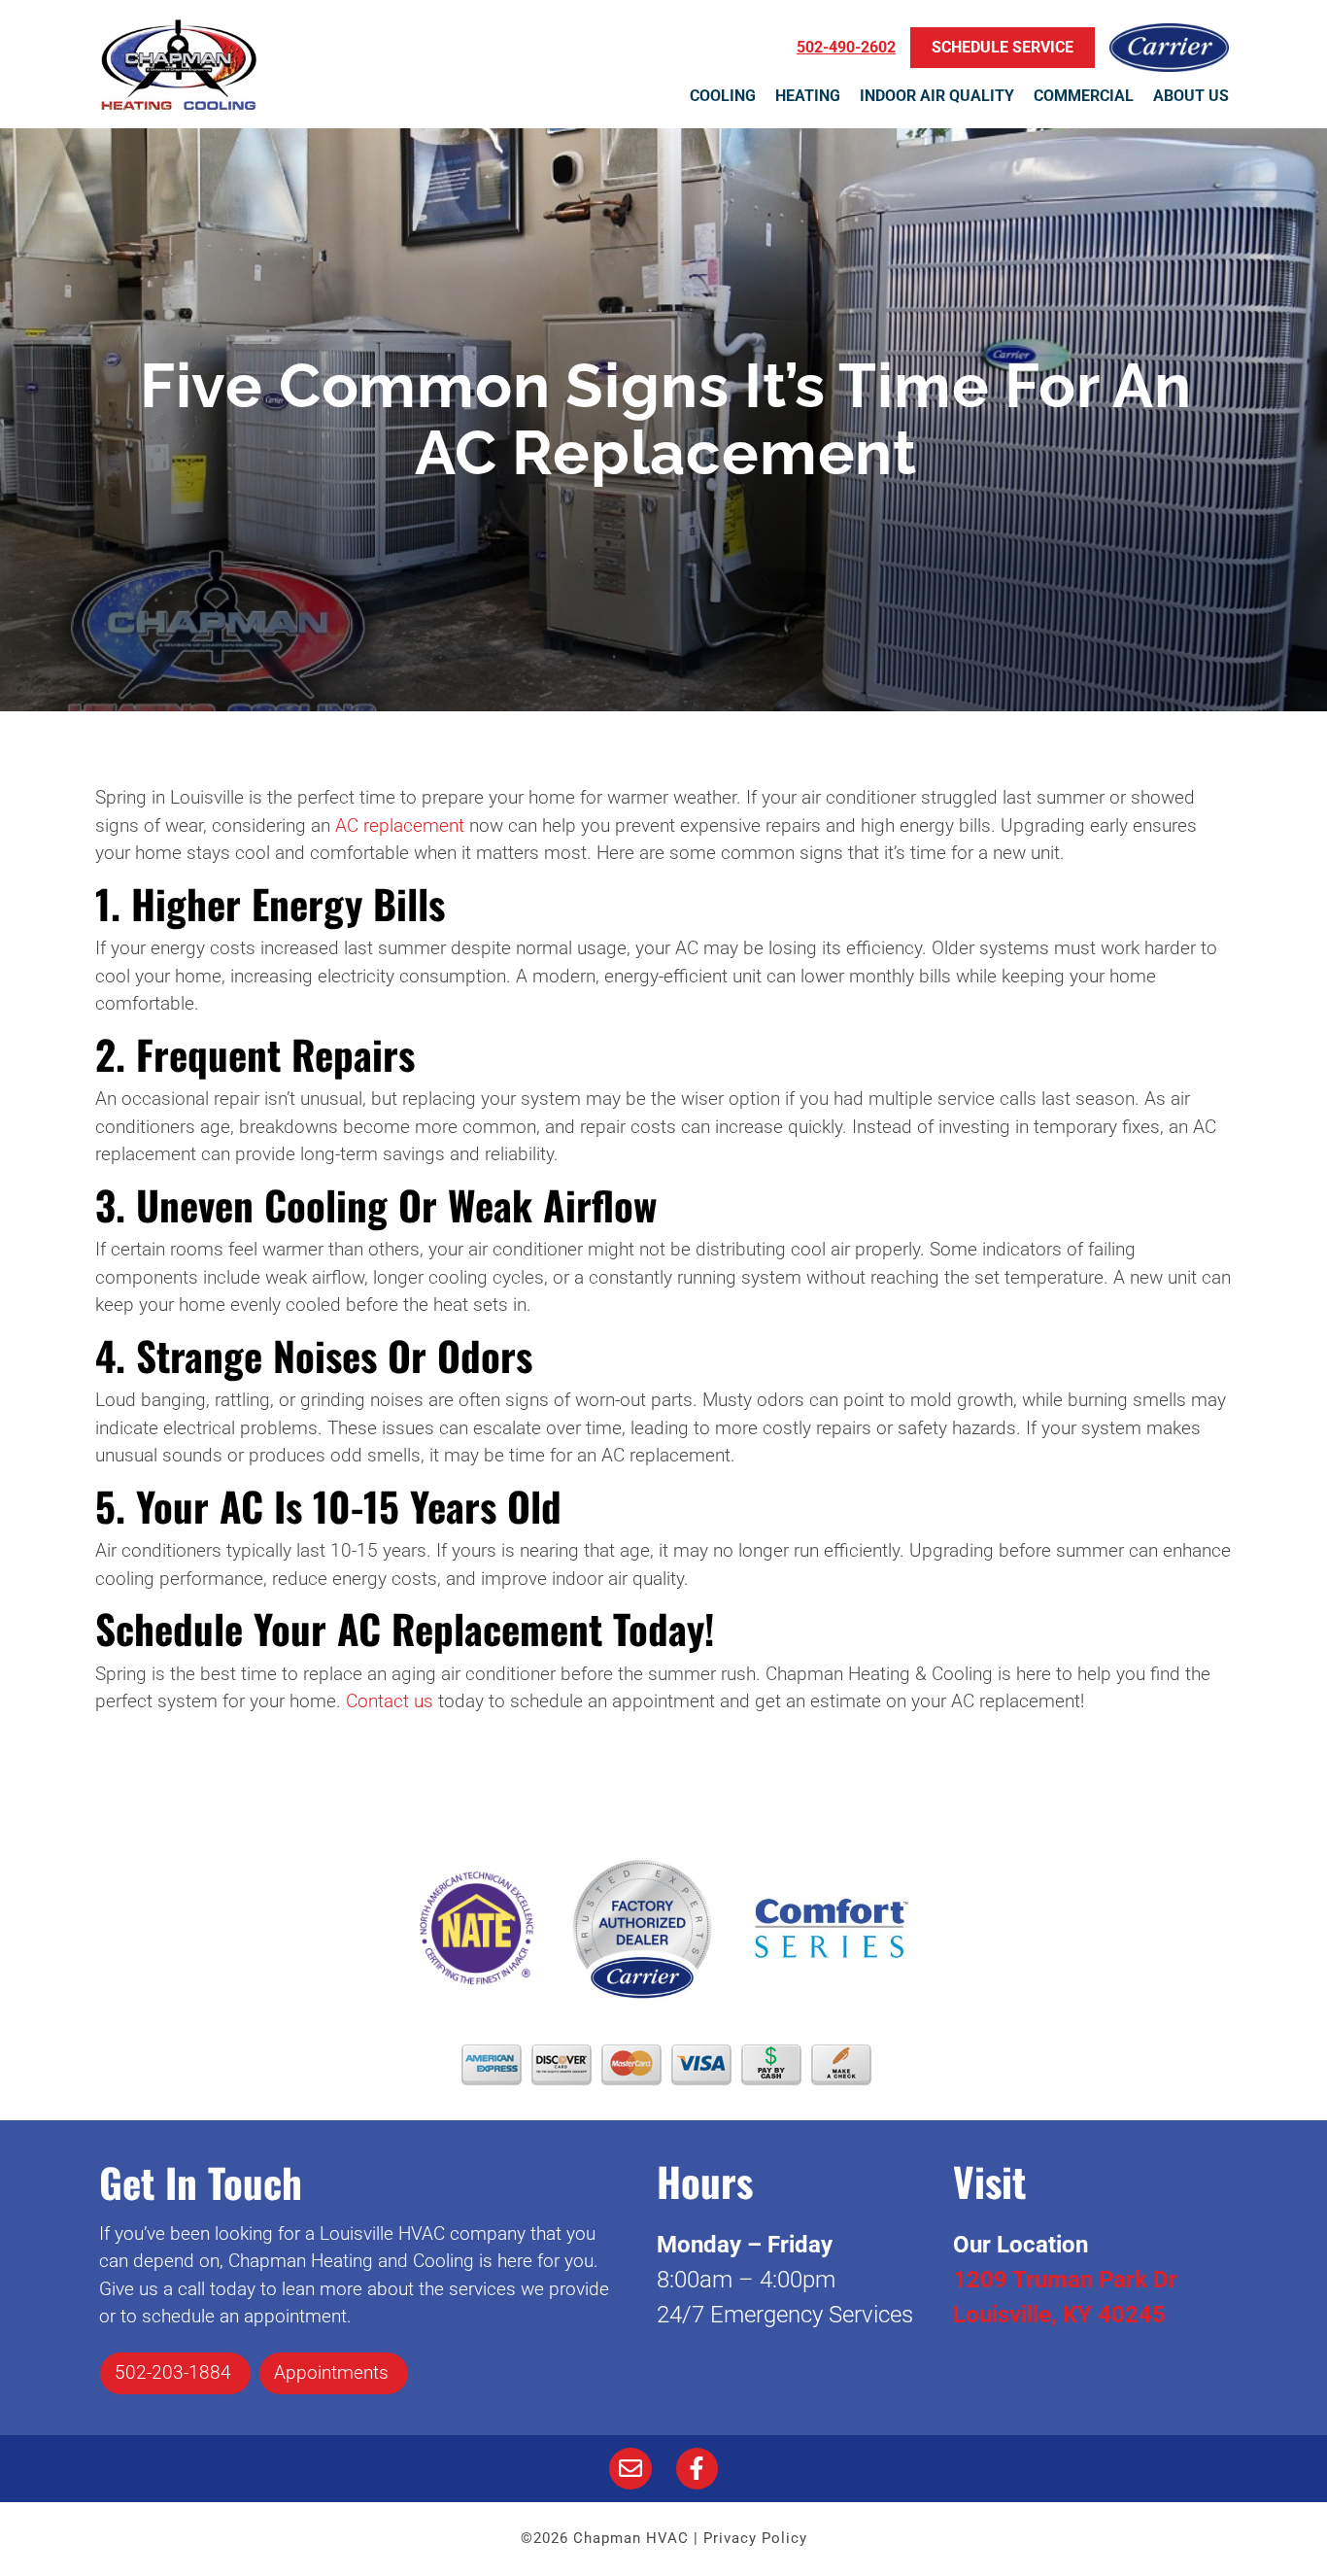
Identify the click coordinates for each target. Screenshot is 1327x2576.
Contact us (390, 1701)
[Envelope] (630, 2469)
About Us (1191, 96)
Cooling (723, 96)
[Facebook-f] (697, 2469)
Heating (808, 96)
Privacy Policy (755, 2538)
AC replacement (400, 825)
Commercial (1084, 96)
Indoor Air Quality (937, 96)
